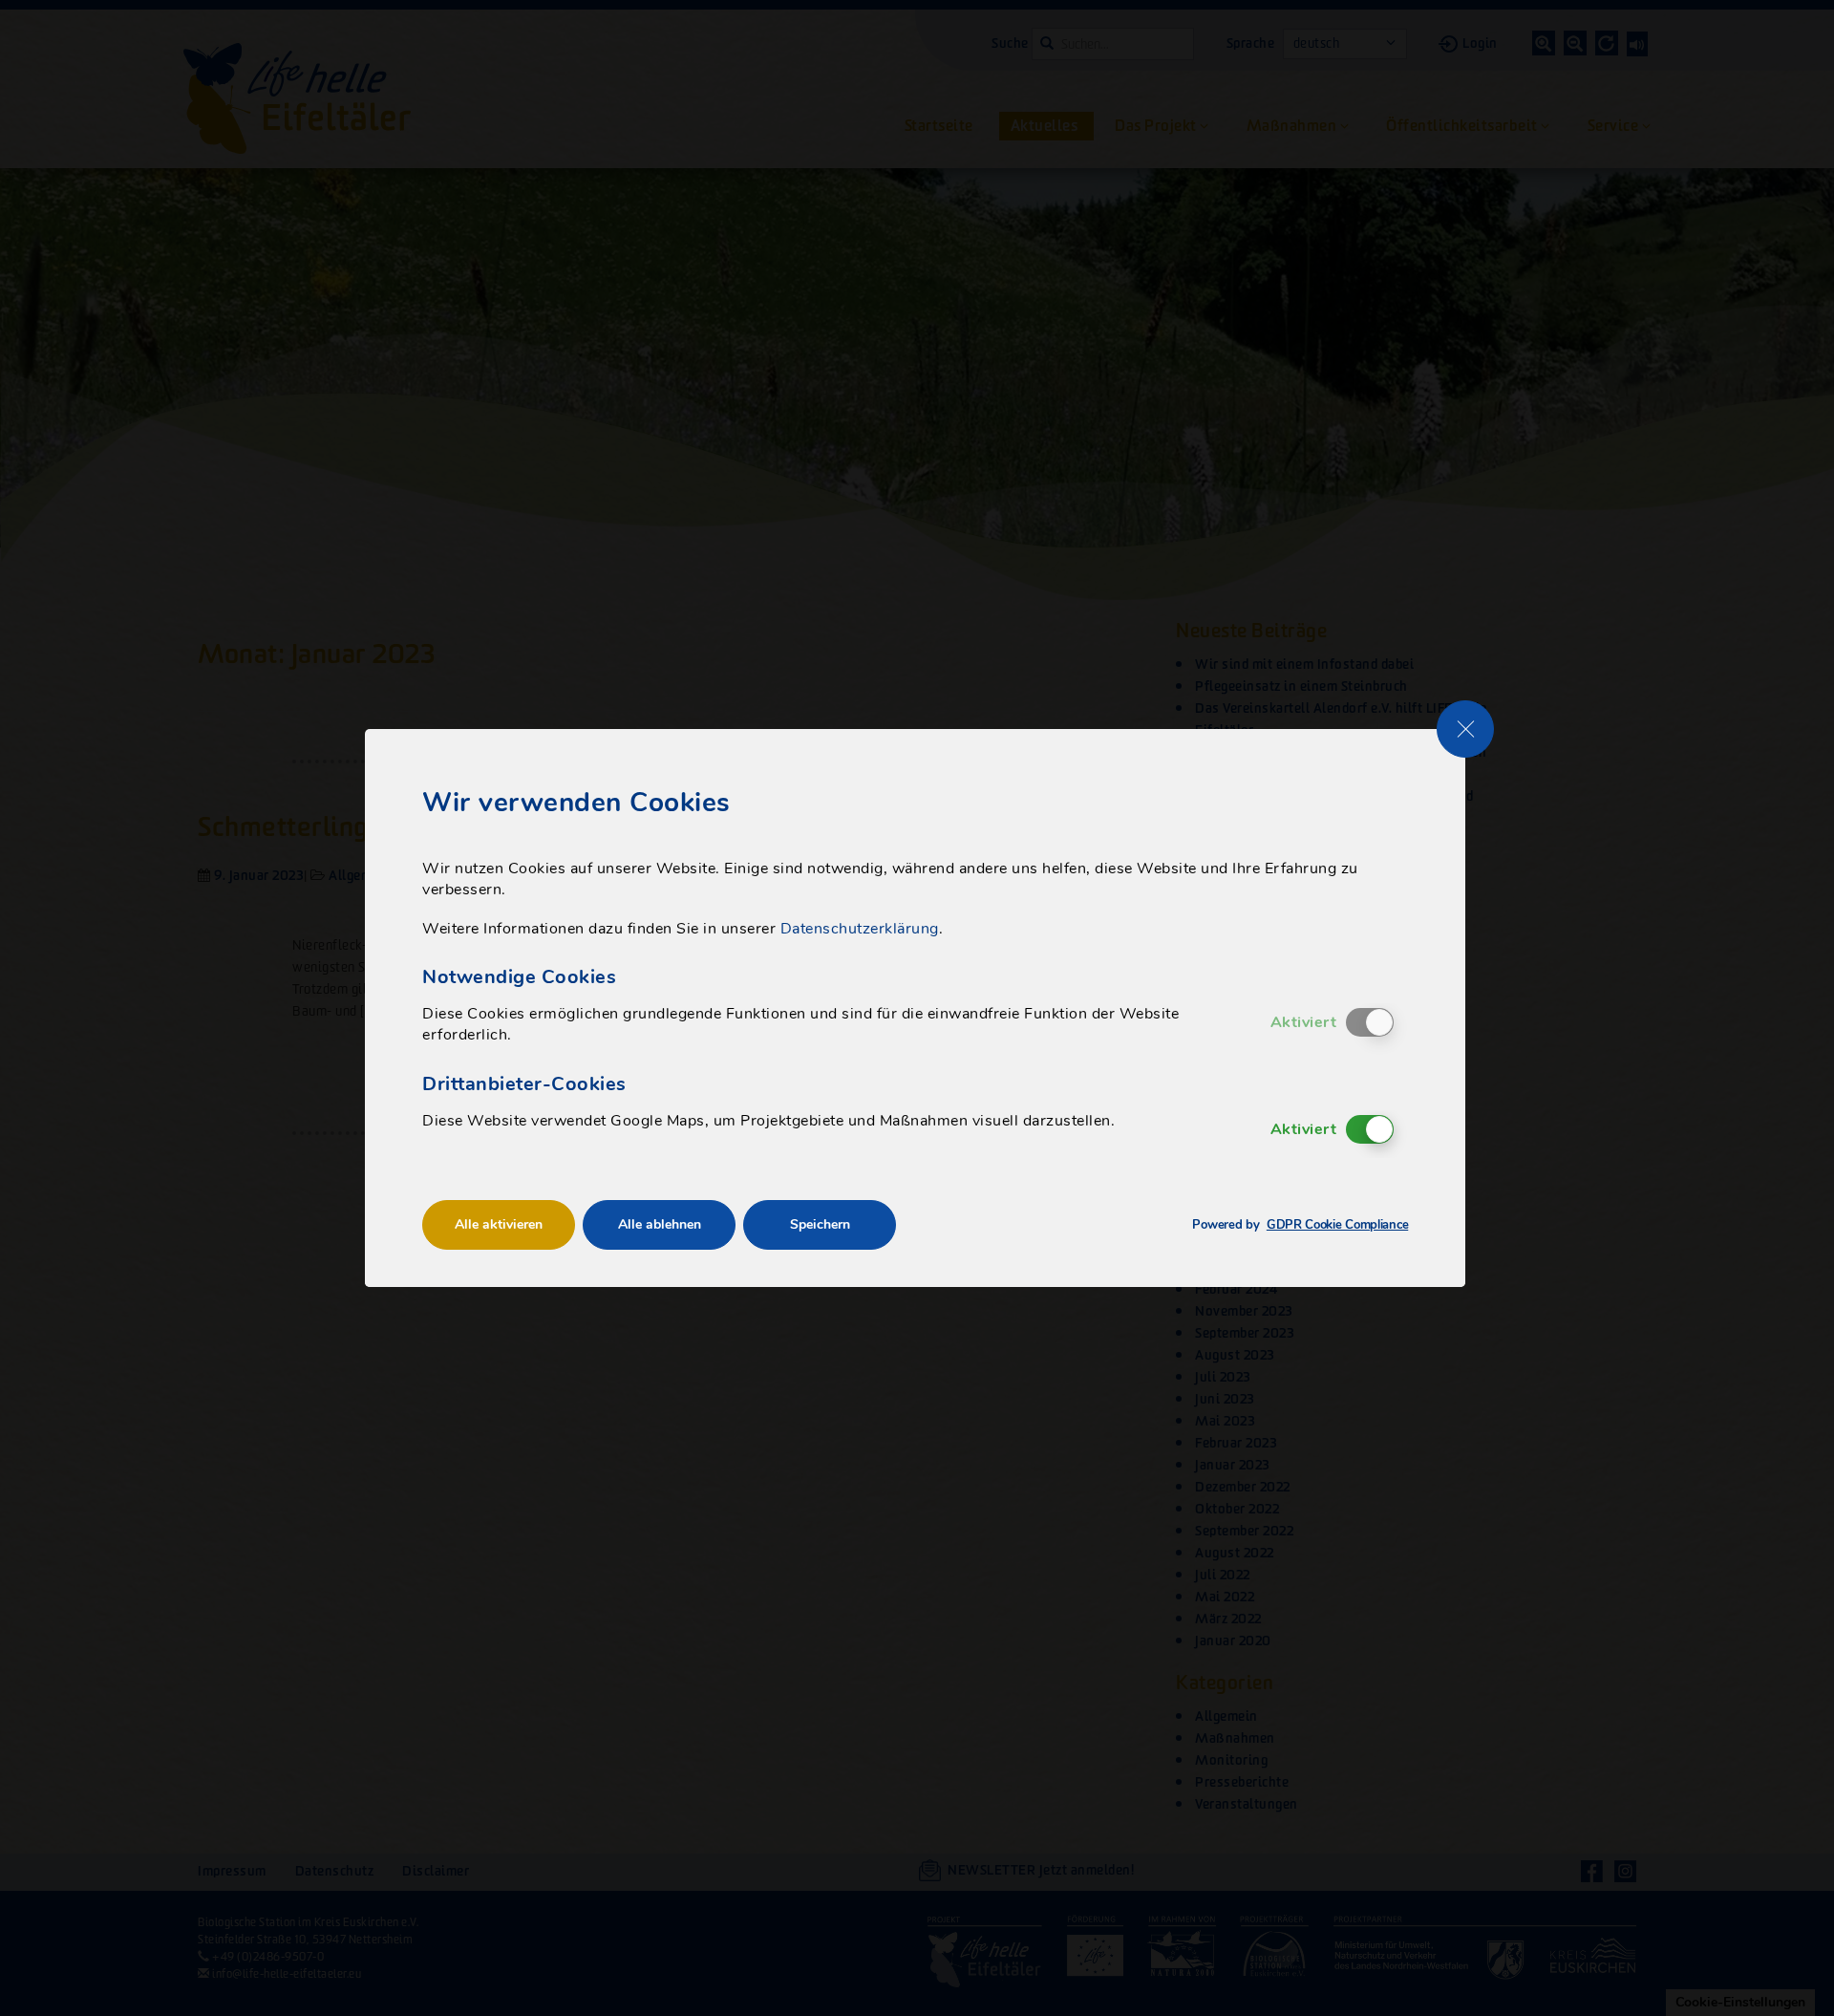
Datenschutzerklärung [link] (860, 929)
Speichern (820, 1224)
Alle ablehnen (660, 1224)
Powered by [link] (1300, 1225)
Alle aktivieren (499, 1224)
